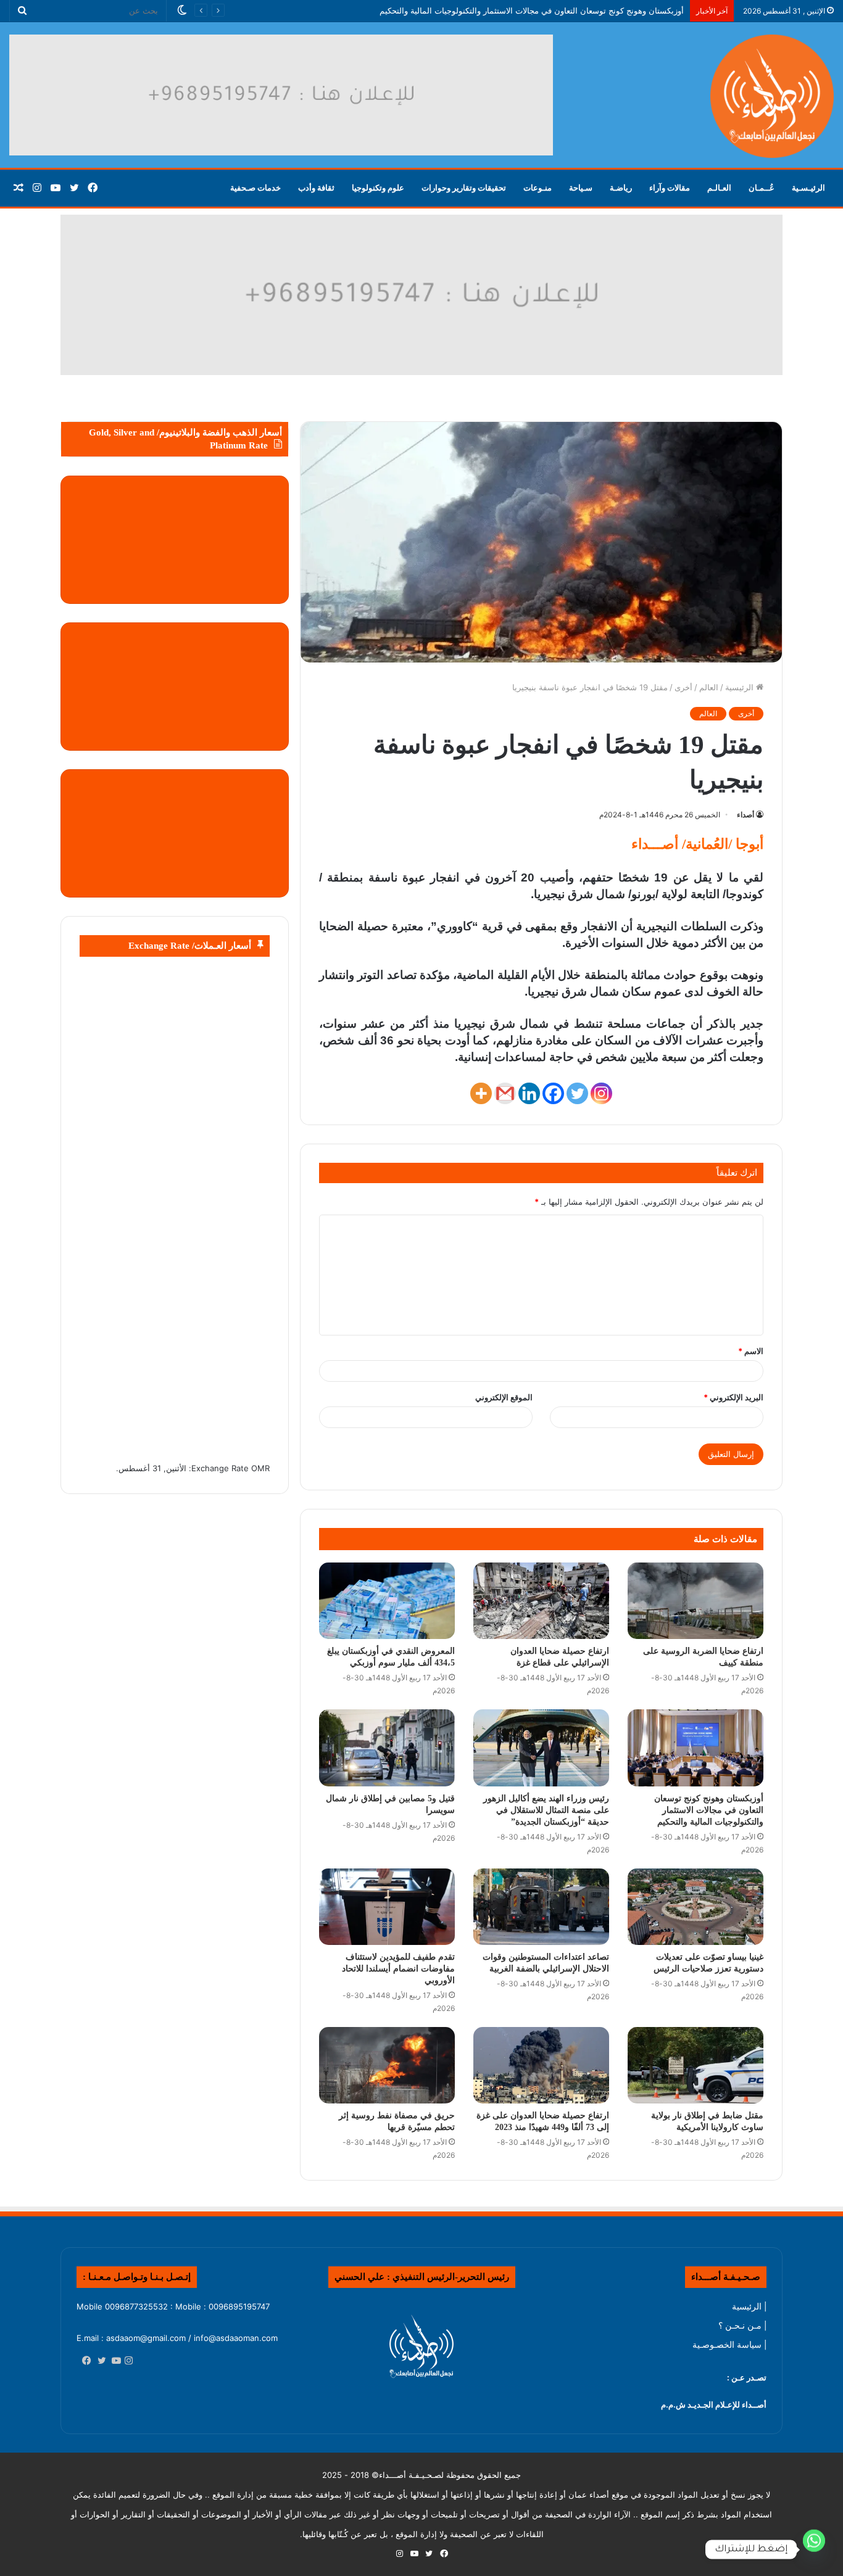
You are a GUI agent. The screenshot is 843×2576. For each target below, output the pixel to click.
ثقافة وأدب (316, 188)
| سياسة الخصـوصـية (729, 2345)
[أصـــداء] (772, 96)
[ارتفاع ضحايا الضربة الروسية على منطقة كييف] (696, 1601)
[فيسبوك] (84, 2361)
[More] (481, 1093)
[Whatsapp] (814, 2549)
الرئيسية (741, 687)
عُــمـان (762, 188)
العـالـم (719, 188)
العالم (709, 687)
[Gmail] (505, 1093)
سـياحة (581, 188)
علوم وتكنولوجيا (378, 188)
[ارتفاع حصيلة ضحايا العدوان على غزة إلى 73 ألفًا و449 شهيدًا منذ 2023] (541, 2065)
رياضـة (621, 188)
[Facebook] (553, 1093)
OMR (260, 1468)
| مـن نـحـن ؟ (742, 2326)
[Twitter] (577, 1093)
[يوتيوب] (114, 2361)
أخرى (683, 687)
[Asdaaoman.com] (421, 294)
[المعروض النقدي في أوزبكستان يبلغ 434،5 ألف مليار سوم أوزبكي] (387, 1601)
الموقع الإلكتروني (504, 1397)
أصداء (745, 815)
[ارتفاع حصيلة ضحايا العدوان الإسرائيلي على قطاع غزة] (541, 1601)
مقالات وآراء (670, 188)
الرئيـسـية (808, 188)
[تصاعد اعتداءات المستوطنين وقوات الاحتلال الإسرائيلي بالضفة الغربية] (541, 1907)
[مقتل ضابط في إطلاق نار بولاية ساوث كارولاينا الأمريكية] (696, 2065)
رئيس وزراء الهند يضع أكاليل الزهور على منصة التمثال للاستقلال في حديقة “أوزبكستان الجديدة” (546, 1810)
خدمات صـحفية (255, 188)
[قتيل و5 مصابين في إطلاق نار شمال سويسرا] (387, 1748)
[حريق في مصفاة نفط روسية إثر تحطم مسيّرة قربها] (387, 2065)
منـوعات (538, 188)
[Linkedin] (529, 1093)
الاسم (751, 1351)
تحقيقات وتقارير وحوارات (464, 188)
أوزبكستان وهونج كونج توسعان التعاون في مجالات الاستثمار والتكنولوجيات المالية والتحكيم (709, 1810)
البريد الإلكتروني (733, 1397)
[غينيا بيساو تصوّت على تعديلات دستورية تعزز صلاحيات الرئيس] (696, 1907)
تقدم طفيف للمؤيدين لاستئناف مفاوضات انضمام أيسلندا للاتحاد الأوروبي (398, 1969)
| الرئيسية (749, 2306)
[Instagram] (601, 1093)
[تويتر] (99, 2361)
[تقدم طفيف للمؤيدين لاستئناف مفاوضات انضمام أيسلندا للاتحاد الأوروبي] (387, 1907)
